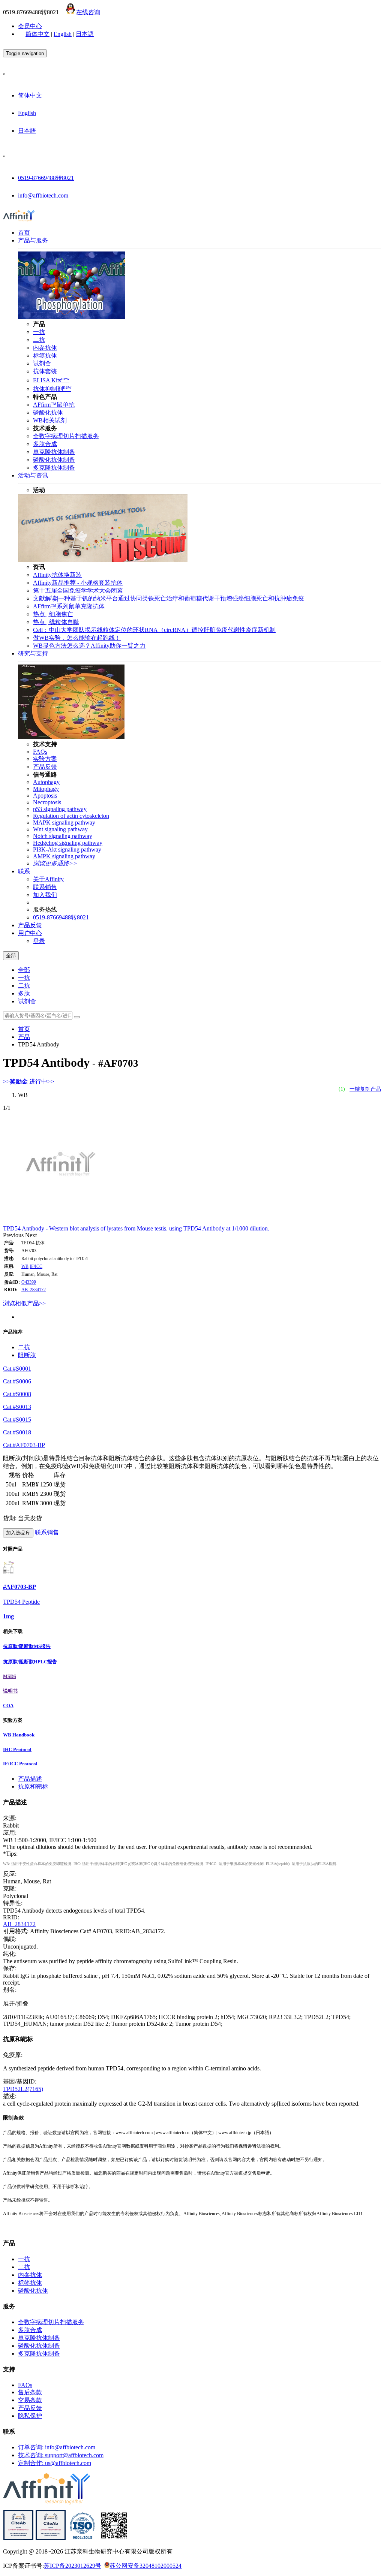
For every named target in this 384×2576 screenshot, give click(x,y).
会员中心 (30, 26)
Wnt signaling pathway (60, 829)
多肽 (24, 993)
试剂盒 (42, 363)
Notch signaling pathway (63, 836)
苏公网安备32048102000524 (145, 2566)
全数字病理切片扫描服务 (66, 436)
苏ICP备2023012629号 (73, 2566)
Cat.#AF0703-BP (24, 1445)
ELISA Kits (51, 380)
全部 (24, 970)
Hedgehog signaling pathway (68, 843)
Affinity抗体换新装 (57, 575)
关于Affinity (48, 879)
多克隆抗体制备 (54, 468)
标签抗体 (45, 355)
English (63, 34)
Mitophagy (46, 789)
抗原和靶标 (33, 1786)
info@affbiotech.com (43, 195)
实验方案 (45, 759)
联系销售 (45, 887)
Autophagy (46, 782)
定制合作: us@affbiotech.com (55, 2463)
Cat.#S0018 (17, 1432)
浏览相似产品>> (24, 1303)
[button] (14, 1235)
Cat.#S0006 (17, 1381)
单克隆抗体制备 (54, 452)
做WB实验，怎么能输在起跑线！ (77, 638)
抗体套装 (45, 371)
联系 (24, 871)
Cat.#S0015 (17, 1420)
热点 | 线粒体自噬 (56, 622)
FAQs (40, 752)
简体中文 (37, 34)
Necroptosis (47, 802)
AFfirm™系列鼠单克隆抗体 (69, 606)
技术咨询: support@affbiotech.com (61, 2455)
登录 (39, 941)
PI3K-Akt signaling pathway (67, 849)
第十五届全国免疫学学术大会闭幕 (78, 590)
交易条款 (30, 2400)
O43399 (29, 1282)
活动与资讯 (33, 475)
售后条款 (30, 2392)
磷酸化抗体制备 (54, 460)
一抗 (39, 332)
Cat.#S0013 (17, 1407)
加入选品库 (18, 1533)
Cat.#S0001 (17, 1369)
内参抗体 (45, 348)
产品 (24, 1037)
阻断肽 (27, 1355)
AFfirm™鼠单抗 (54, 405)
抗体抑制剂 (52, 389)
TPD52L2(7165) (23, 2089)
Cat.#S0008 (17, 1394)
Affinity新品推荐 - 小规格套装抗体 (78, 583)
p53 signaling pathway (60, 809)
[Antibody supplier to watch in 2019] (18, 2538)
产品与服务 (33, 240)
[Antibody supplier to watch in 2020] (51, 2538)
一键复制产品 (365, 1089)
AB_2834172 (34, 1290)
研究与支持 (33, 653)
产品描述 (30, 1779)
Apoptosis (45, 796)
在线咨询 (88, 12)
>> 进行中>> (28, 1081)
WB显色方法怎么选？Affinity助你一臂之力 (89, 646)
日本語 (85, 34)
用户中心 (30, 933)
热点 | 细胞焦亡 (53, 614)
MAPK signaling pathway (64, 822)
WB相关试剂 (50, 420)
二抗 (39, 340)
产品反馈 (45, 767)
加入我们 (45, 895)
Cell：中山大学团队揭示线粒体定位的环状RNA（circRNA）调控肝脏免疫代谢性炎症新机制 (154, 630)
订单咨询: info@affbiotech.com (57, 2447)
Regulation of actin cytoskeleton (71, 816)
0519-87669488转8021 (46, 178)
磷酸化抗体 (48, 412)
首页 (24, 233)
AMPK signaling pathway (64, 856)
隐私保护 (30, 2416)
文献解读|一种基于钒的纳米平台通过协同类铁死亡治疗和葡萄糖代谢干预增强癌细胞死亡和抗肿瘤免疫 (169, 598)
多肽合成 (45, 444)
